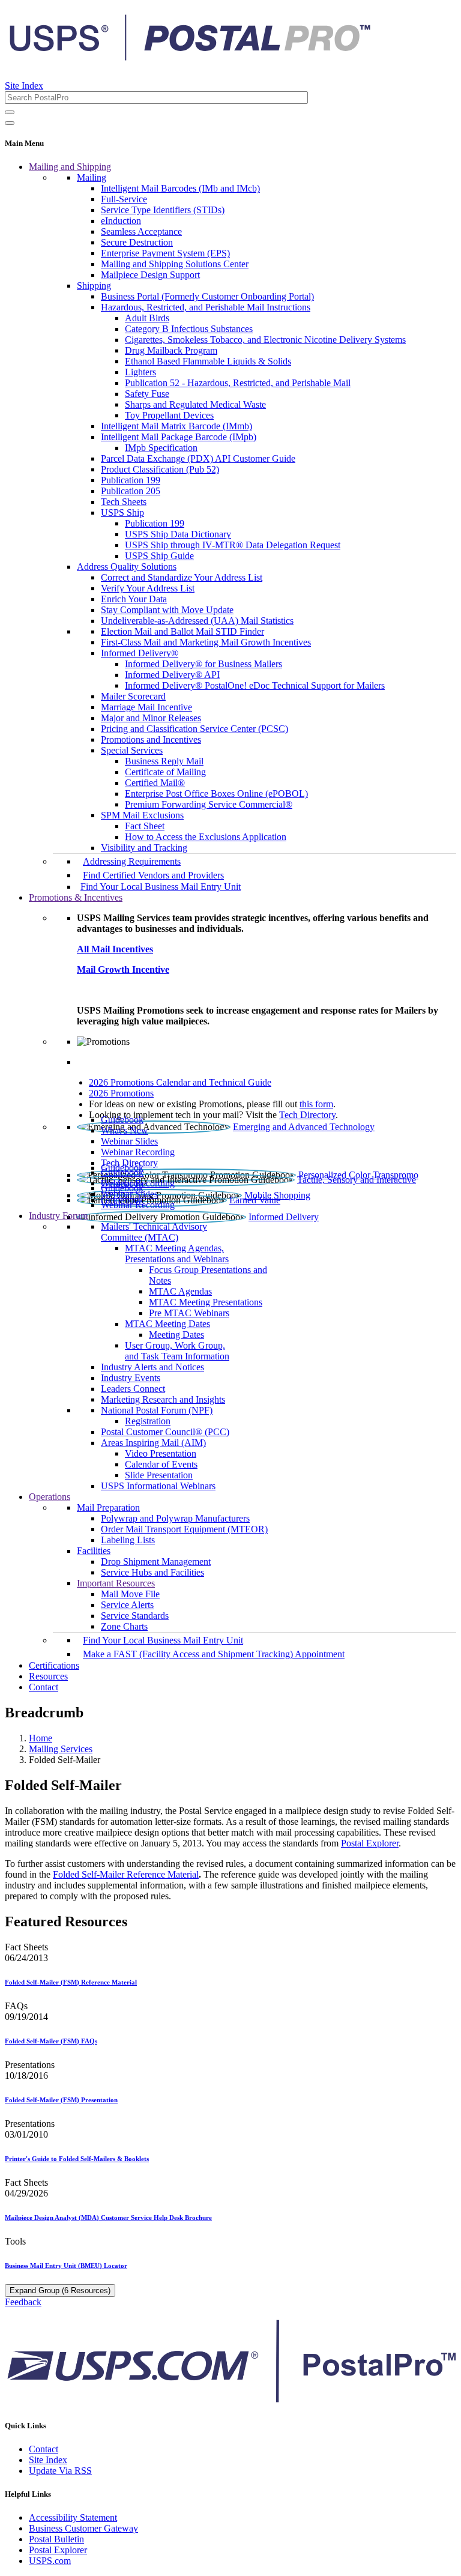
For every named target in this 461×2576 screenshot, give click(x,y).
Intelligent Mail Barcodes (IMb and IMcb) (180, 188)
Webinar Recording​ (138, 1152)
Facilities (94, 1551)
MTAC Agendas (180, 1291)
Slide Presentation (159, 1475)
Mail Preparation (108, 1507)
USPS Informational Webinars (158, 1486)
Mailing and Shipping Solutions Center (175, 264)
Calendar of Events (161, 1464)
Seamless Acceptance (141, 231)
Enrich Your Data (134, 599)
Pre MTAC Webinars (189, 1313)
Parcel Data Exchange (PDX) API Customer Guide (198, 458)
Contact (44, 1687)
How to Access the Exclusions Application (206, 837)
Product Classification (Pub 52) (160, 469)
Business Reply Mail (164, 761)
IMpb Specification (161, 448)
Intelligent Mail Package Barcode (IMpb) (179, 437)
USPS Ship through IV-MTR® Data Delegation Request (233, 545)
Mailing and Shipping (70, 167)
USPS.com (50, 2561)
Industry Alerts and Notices (152, 1367)
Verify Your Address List (148, 588)
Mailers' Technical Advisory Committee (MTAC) (154, 1232)
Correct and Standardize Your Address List (182, 577)
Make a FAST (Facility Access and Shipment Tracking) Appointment (214, 1654)
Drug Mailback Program (171, 350)
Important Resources (116, 1583)
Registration (148, 1421)
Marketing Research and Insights (163, 1399)
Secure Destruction (137, 242)
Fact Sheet (145, 826)
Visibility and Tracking (144, 848)
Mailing (92, 177)
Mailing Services (61, 1749)
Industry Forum (58, 1216)
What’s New (125, 1130)
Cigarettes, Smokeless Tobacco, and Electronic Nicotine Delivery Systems (265, 340)
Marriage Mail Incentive (146, 707)
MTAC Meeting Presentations (206, 1302)
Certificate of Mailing (165, 772)
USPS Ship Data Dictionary (178, 534)
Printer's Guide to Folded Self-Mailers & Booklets (77, 2159)
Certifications (54, 1665)
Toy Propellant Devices (169, 415)
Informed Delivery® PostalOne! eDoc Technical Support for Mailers (255, 685)
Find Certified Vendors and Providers (153, 875)
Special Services (132, 750)
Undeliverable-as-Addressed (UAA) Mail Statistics (197, 621)
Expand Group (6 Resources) (60, 2290)
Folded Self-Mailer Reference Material (126, 1874)
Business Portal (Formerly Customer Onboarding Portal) (207, 296)
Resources (48, 1676)
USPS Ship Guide (159, 556)
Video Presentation (161, 1453)
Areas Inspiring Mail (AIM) (153, 1443)
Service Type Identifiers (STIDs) (163, 210)
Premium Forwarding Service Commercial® (209, 804)
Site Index (24, 86)
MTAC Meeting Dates (167, 1324)
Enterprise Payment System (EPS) (165, 253)
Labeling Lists (128, 1540)
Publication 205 (131, 491)
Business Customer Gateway (83, 2528)
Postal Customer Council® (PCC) (165, 1432)
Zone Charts (124, 1626)
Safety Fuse (147, 394)
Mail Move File (130, 1594)
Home (41, 1738)
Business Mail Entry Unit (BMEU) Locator (66, 2266)
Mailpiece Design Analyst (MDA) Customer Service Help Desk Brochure (108, 2218)
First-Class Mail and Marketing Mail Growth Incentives (206, 642)
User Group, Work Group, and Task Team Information (177, 1351)
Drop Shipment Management (156, 1562)
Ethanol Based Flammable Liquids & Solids (208, 361)
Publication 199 (131, 480)
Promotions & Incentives (76, 897)
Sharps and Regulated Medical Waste (195, 404)
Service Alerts (127, 1605)
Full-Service (124, 199)
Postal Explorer (370, 1843)
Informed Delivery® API (172, 675)
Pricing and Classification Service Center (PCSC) (194, 729)
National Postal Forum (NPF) (157, 1410)
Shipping (94, 286)
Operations (50, 1497)
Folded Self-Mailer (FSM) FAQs (51, 2041)
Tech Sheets (124, 502)
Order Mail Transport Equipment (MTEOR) (184, 1529)
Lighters (140, 372)
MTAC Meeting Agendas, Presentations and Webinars (177, 1253)
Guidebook (122, 1120)
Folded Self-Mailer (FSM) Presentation (61, 2100)
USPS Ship (122, 512)
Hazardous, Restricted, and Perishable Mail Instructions (206, 307)
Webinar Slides (129, 1141)
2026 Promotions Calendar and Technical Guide (180, 1082)
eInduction (121, 221)
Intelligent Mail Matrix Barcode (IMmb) (176, 426)
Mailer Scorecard (133, 696)
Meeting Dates (176, 1335)
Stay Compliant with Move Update (167, 610)
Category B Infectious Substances (189, 329)
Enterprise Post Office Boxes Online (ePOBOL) (216, 794)
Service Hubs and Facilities (152, 1572)
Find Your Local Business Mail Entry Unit (161, 887)
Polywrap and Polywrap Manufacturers (175, 1518)
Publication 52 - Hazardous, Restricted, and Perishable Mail (238, 383)
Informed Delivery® (140, 653)
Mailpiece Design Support (150, 275)
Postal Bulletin (56, 2539)
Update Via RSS (60, 2471)
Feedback (23, 2302)
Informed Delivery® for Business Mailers (203, 664)
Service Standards (135, 1616)
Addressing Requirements (132, 861)
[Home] (190, 56)
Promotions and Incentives (151, 739)
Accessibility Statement (73, 2517)
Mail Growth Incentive (123, 969)
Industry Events (131, 1378)
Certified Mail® (155, 783)
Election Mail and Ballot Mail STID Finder (182, 631)
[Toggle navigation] (10, 123)
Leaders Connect (133, 1389)
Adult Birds (147, 318)
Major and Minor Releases (151, 718)
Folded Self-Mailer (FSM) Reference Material (71, 1982)
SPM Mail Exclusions (142, 815)
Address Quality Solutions (127, 567)
